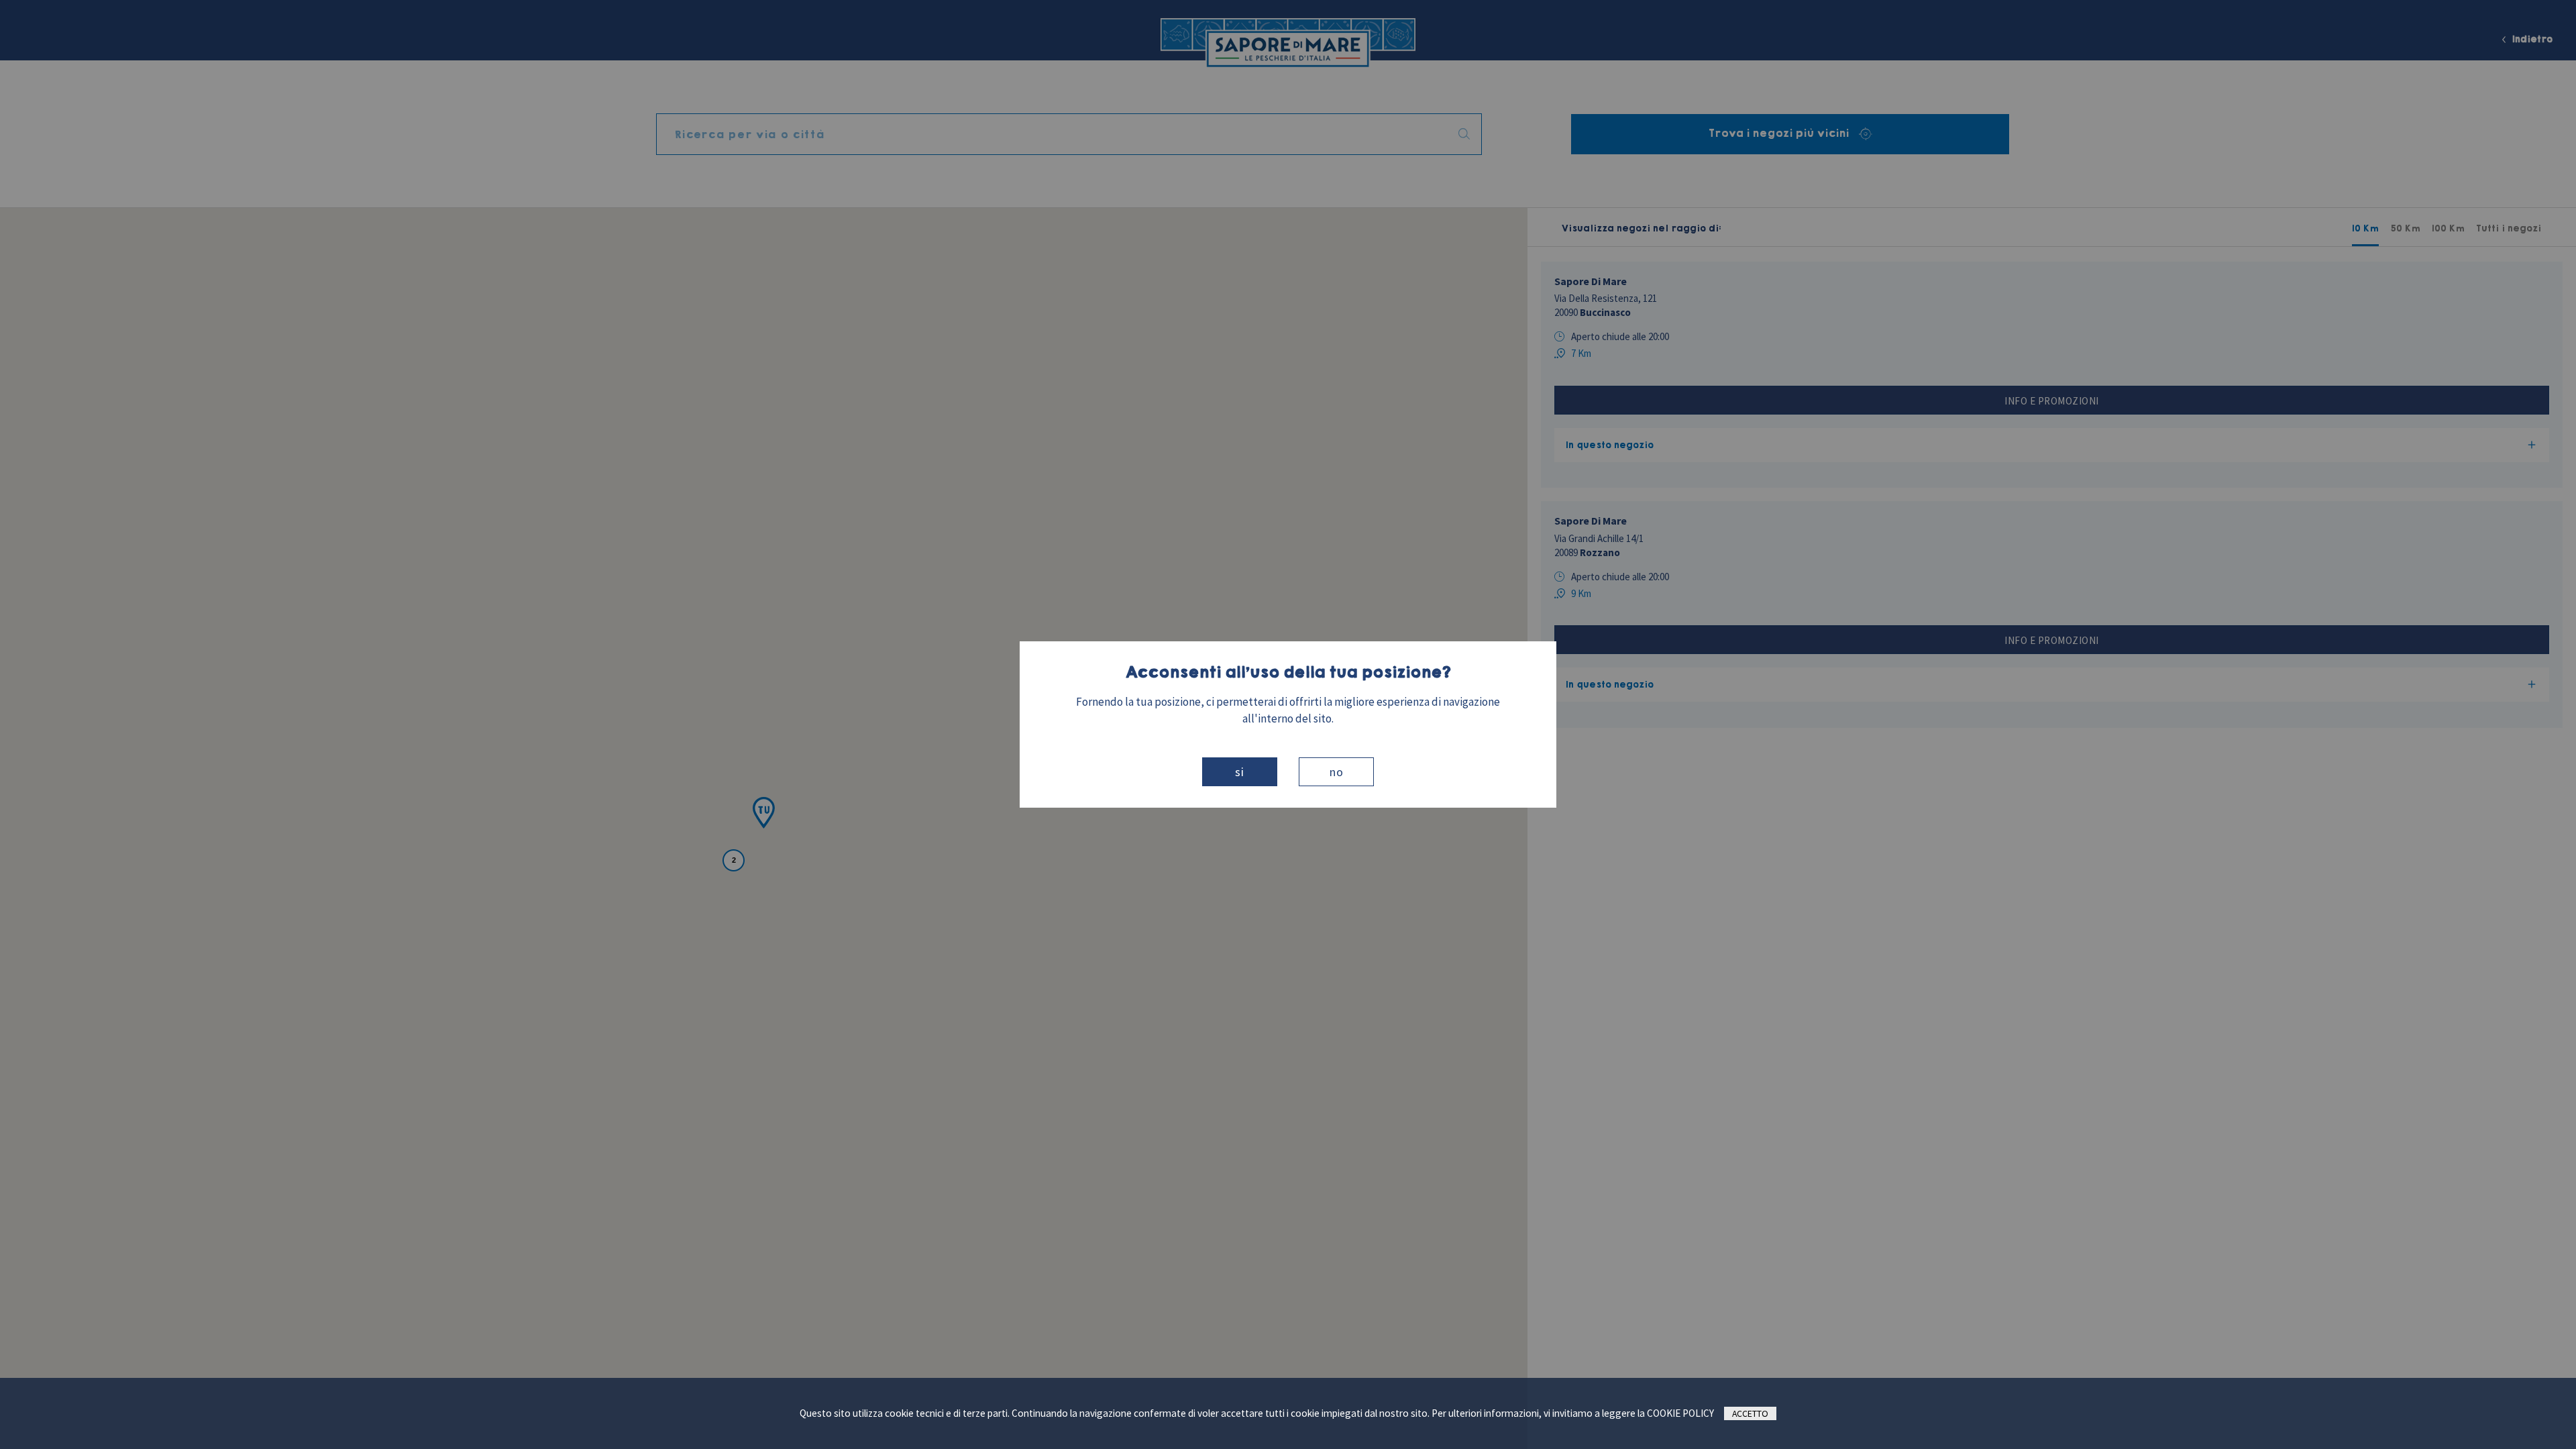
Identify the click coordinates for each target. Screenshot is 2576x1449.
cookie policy (1680, 1413)
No (1337, 772)
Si (1240, 772)
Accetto (1750, 1413)
